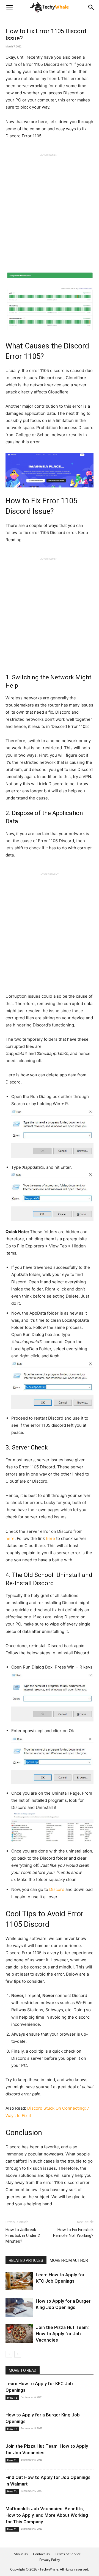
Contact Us (41, 2554)
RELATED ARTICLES (26, 2260)
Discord (57, 1889)
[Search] (91, 7)
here (10, 1538)
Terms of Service (68, 2554)
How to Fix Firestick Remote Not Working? (73, 2233)
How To (12, 2398)
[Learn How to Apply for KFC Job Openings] (19, 2281)
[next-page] (18, 2354)
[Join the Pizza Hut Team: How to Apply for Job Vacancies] (19, 2334)
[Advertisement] (50, 206)
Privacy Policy (50, 2560)
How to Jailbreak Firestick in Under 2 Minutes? (23, 2235)
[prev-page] (9, 2354)
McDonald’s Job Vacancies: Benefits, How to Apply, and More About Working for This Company (47, 2515)
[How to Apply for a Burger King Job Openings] (19, 2307)
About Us (21, 2554)
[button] (9, 7)
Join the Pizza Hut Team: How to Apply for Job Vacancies (62, 2334)
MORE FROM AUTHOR (69, 2260)
